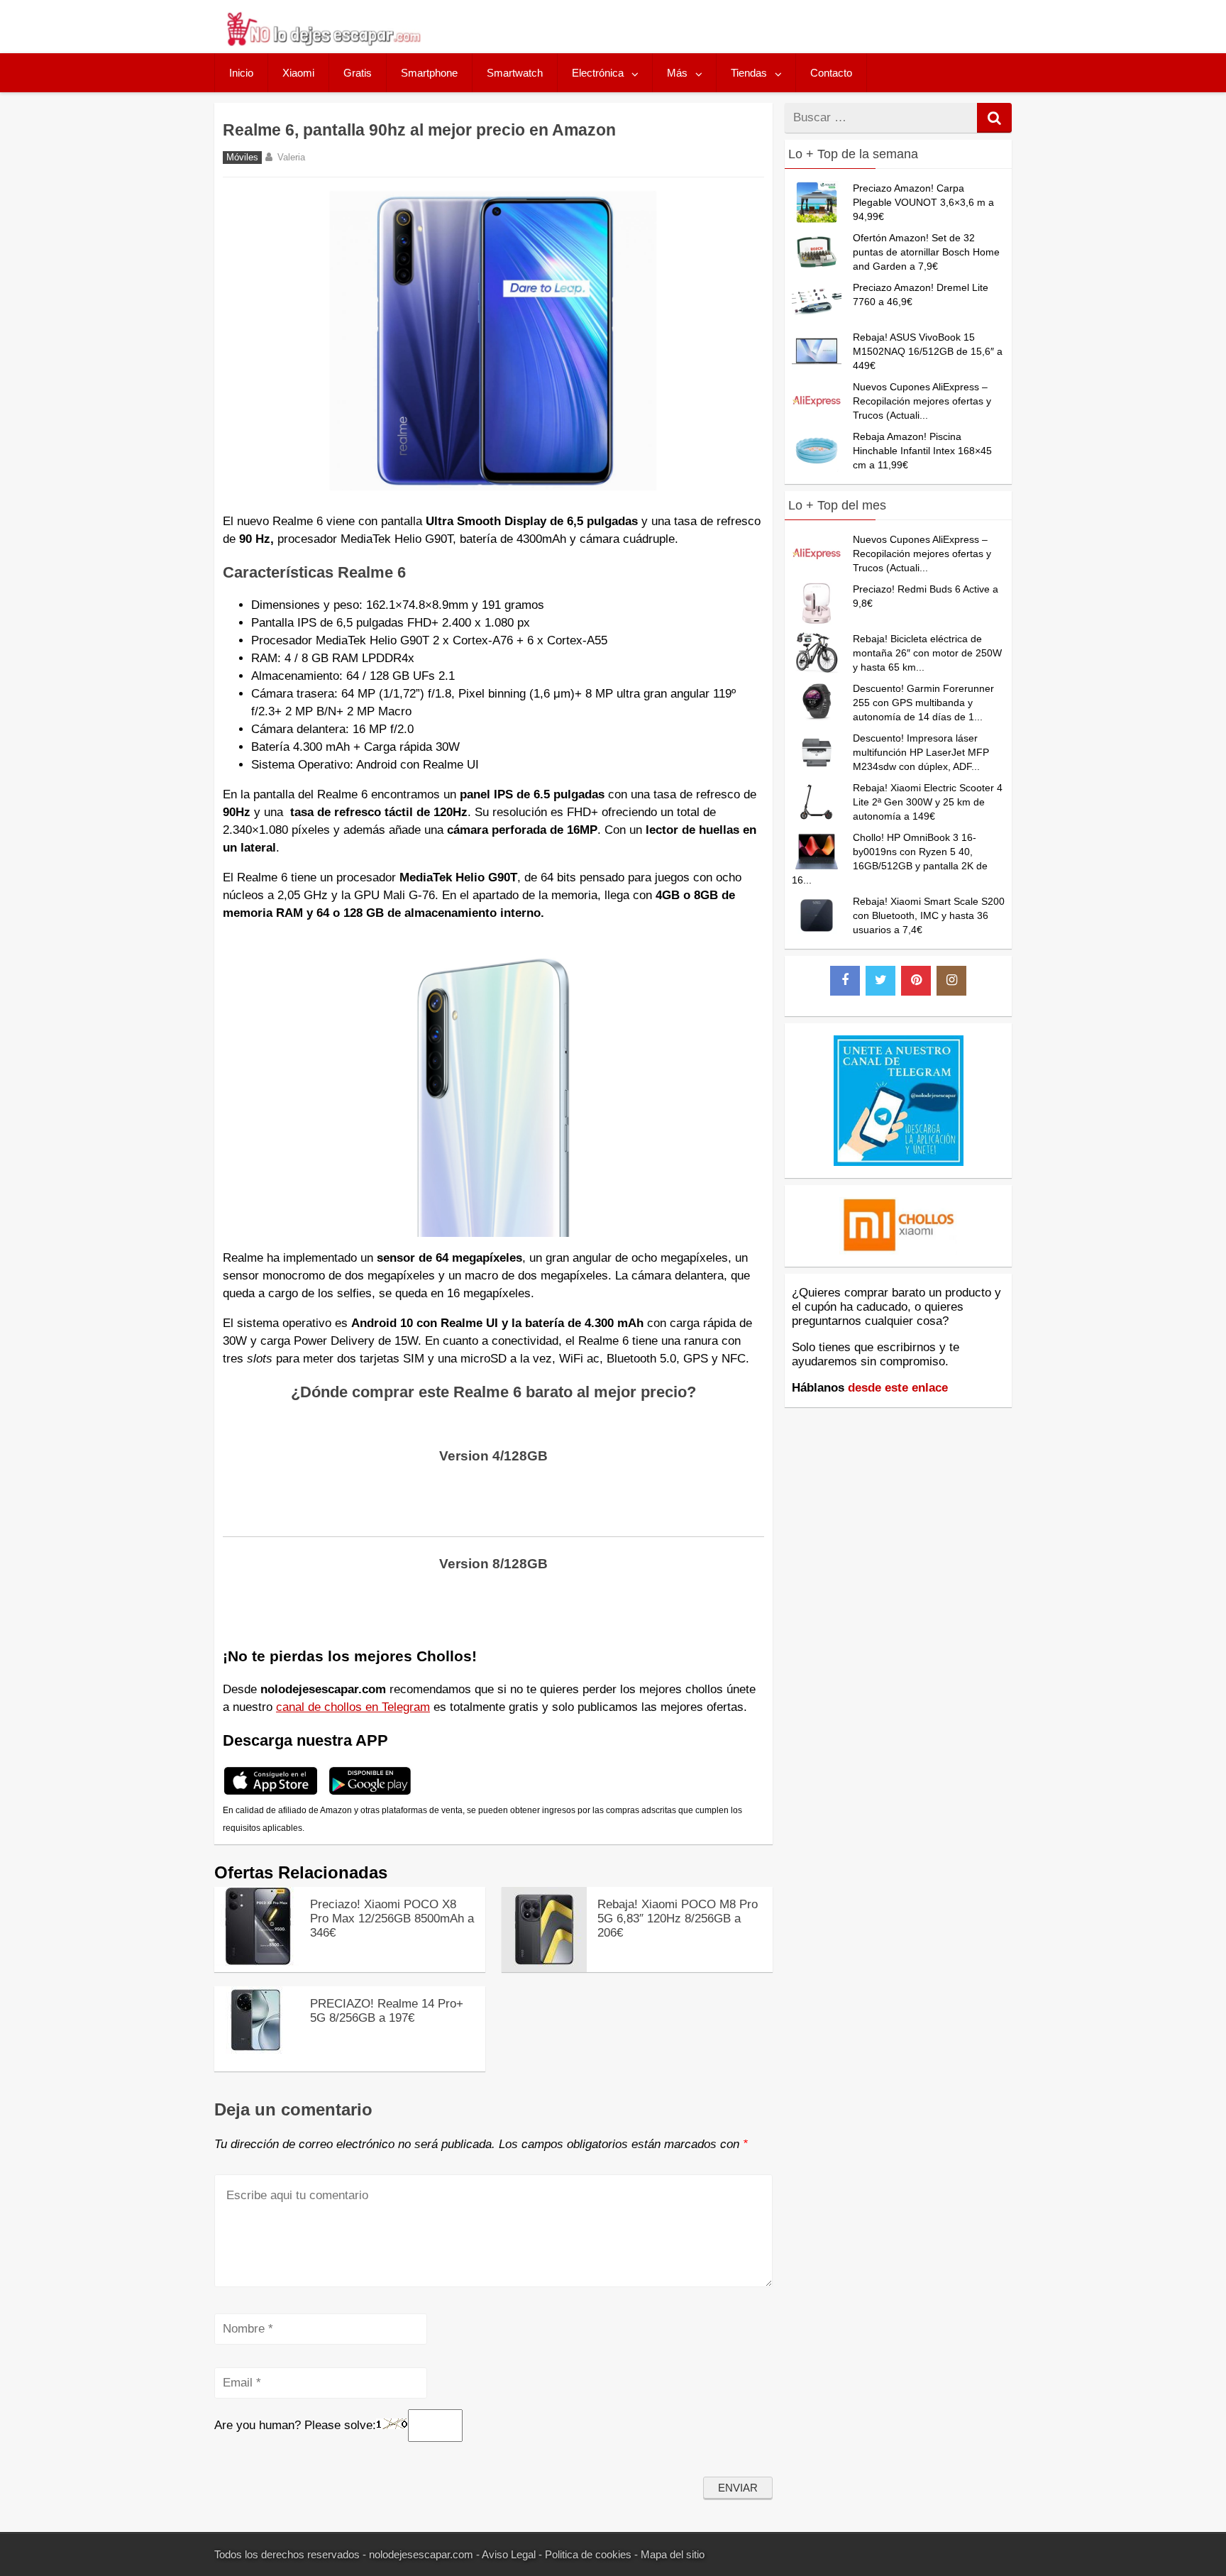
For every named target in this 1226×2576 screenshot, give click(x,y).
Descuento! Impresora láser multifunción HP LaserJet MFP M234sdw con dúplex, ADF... (921, 752)
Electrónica (598, 73)
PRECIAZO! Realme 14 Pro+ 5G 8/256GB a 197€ (387, 2011)
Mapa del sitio (673, 2554)
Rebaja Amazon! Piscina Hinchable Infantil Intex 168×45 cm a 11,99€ (922, 451)
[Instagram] (951, 981)
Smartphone (429, 73)
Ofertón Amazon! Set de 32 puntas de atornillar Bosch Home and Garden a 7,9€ (926, 252)
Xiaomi (298, 73)
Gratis (358, 73)
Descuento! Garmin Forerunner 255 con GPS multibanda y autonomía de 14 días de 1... (923, 703)
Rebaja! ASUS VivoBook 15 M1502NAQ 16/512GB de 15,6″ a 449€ (928, 351)
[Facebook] (845, 981)
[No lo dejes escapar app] (271, 1793)
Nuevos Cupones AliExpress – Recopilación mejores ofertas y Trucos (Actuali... (922, 401)
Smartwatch (515, 73)
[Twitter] (880, 981)
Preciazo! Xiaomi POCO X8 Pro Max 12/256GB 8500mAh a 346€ (392, 1919)
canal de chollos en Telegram (353, 1707)
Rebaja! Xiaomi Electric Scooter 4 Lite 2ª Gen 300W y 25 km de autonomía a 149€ (928, 802)
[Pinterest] (916, 981)
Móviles (242, 158)
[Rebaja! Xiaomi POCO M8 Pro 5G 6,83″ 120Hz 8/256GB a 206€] (544, 1968)
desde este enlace (898, 1388)
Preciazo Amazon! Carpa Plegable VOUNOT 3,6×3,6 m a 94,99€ (923, 202)
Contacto (831, 73)
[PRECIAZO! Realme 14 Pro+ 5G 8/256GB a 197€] (257, 2050)
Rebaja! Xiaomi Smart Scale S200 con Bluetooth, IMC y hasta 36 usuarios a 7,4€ (929, 915)
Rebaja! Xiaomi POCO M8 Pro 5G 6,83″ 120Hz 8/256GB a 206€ (678, 1919)
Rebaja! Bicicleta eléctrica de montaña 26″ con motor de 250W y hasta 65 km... (927, 653)
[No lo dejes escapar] (323, 42)
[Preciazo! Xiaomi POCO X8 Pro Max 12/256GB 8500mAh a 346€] (257, 1962)
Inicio (241, 73)
